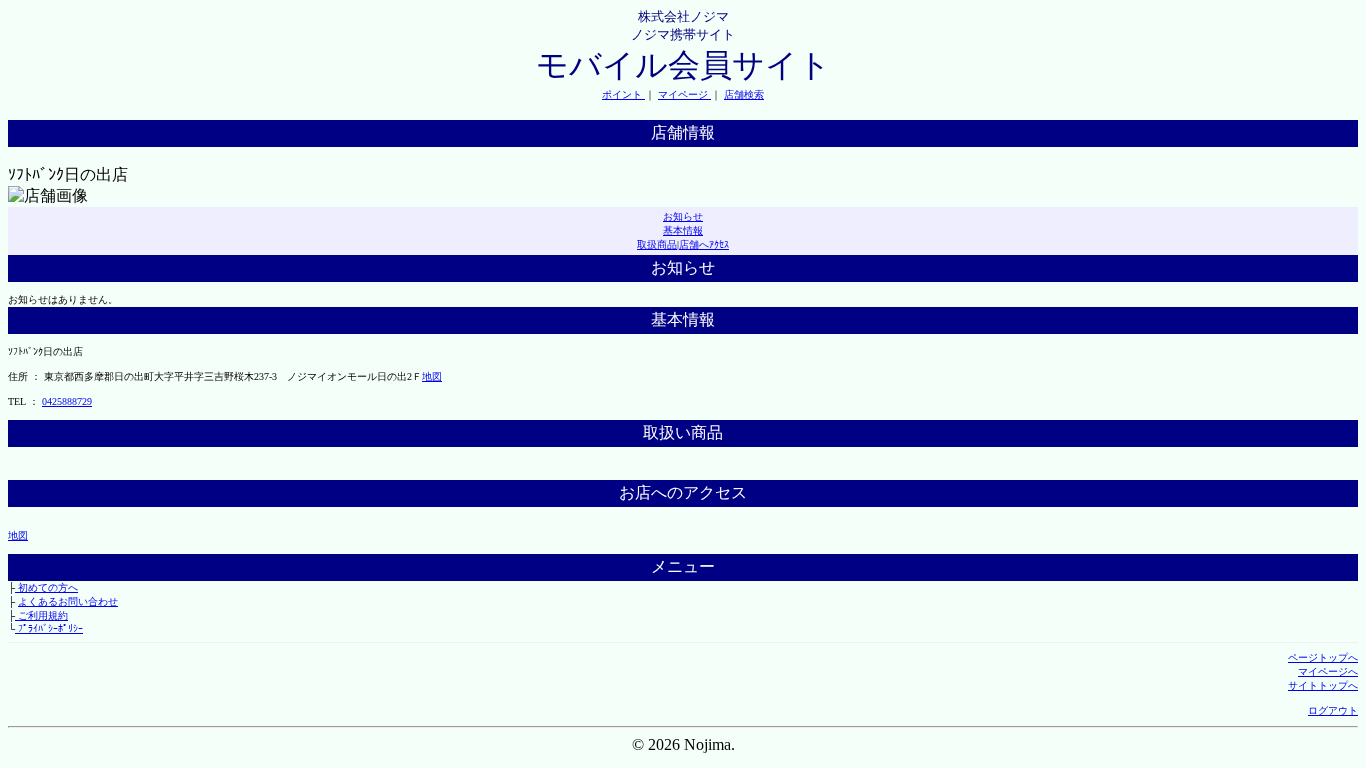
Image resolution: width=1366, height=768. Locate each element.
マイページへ (1328, 671)
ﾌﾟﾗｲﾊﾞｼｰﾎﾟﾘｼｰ (49, 628)
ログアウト (1333, 710)
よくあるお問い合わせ (68, 601)
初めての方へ (46, 587)
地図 (432, 376)
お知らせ (683, 216)
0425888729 (67, 401)
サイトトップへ (1323, 685)
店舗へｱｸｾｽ (704, 244)
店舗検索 (744, 94)
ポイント (623, 94)
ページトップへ (1323, 657)
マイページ (684, 94)
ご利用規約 (41, 615)
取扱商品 (657, 244)
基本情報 (683, 230)
